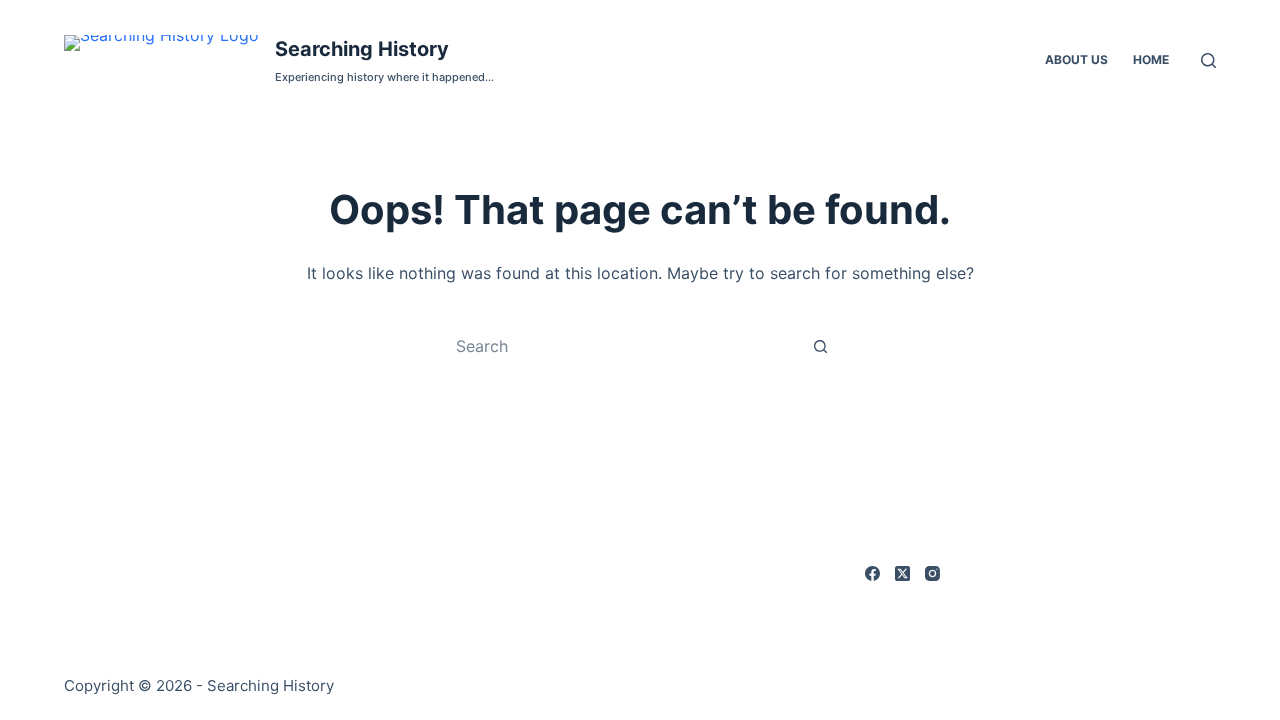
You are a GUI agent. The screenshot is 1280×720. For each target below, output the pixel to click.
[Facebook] (872, 573)
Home (1151, 59)
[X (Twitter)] (902, 573)
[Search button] (820, 346)
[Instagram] (932, 573)
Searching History (362, 49)
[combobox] (621, 346)
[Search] (1208, 60)
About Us (1076, 59)
